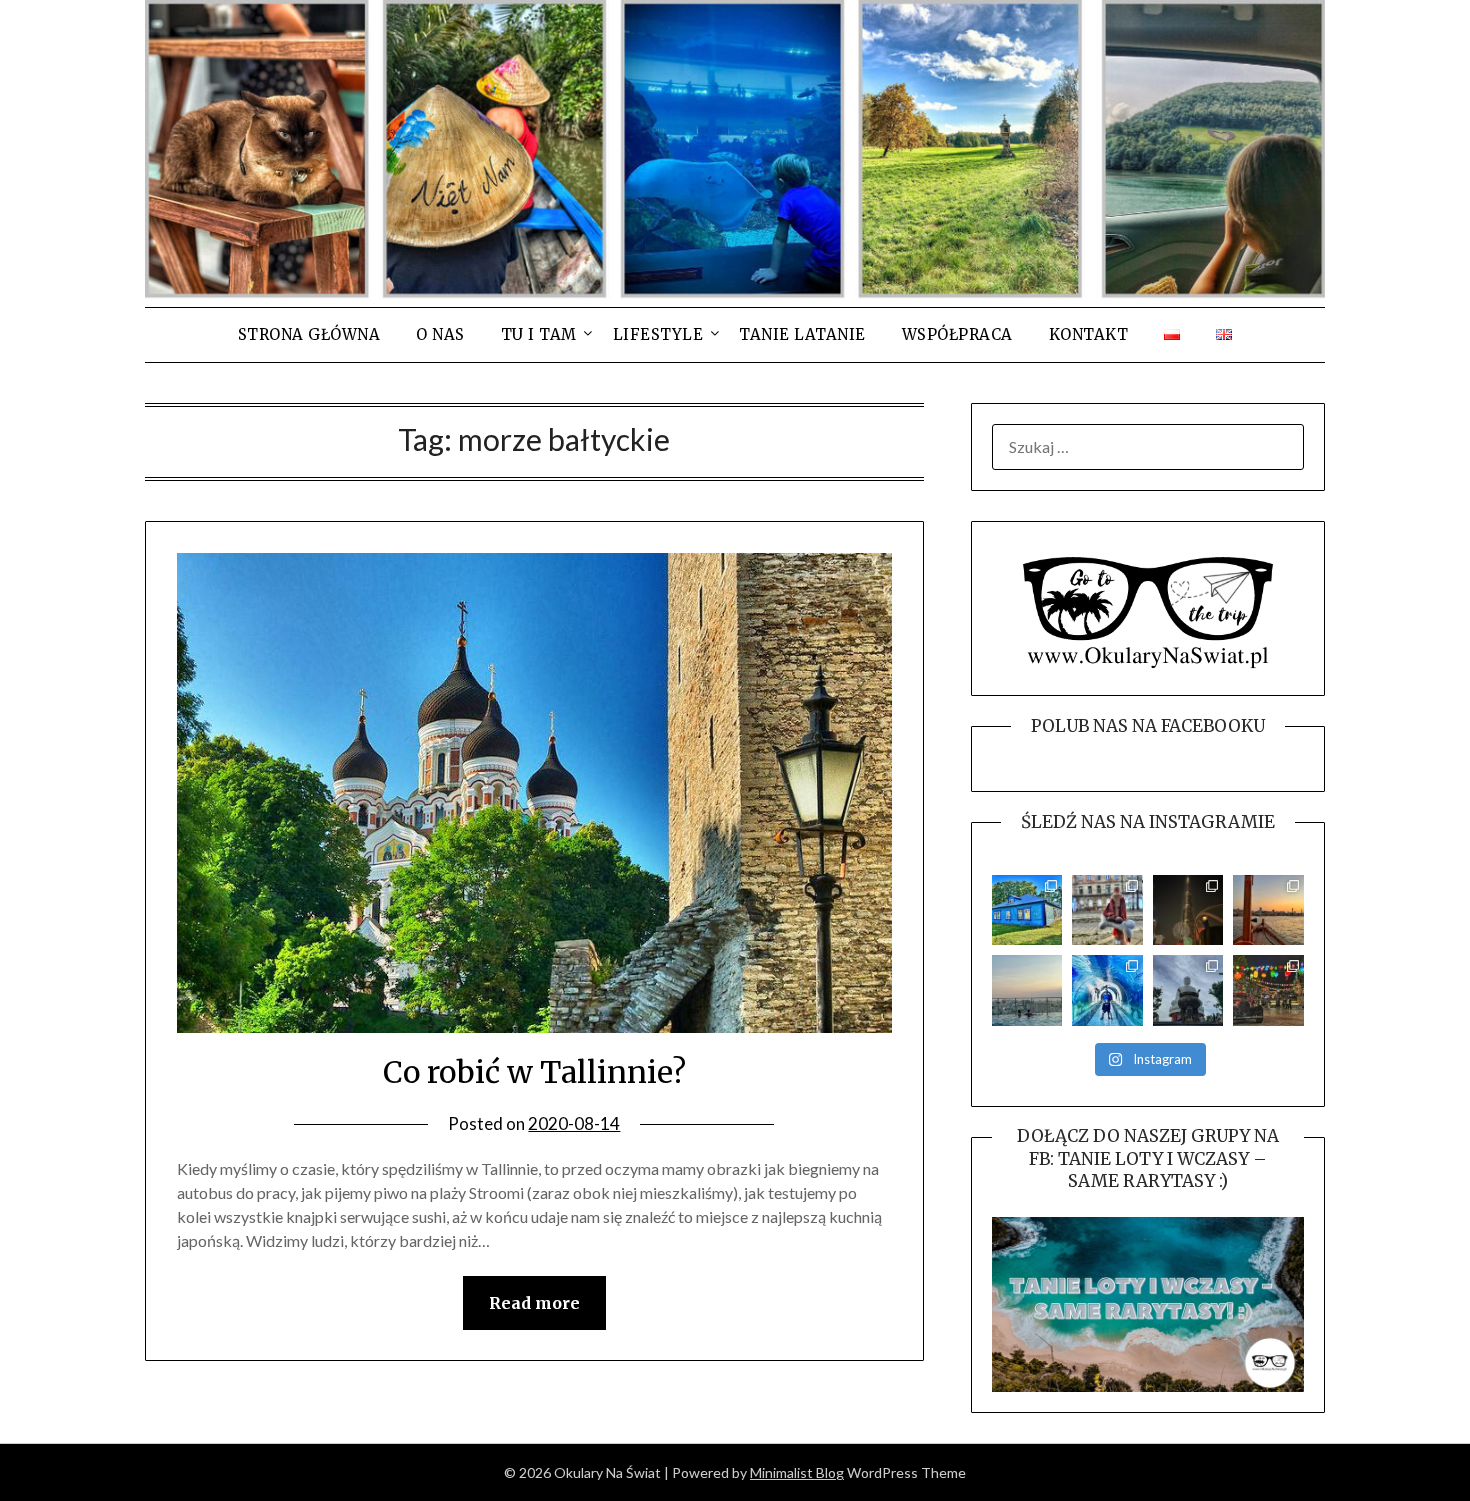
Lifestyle (658, 334)
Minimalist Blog (797, 1472)
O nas (440, 334)
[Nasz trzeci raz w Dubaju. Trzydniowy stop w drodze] (1268, 910)
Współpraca (957, 334)
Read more (534, 1303)
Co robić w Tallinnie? (534, 1072)
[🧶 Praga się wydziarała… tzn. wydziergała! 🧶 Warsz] (1107, 910)
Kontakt (1089, 334)
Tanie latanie (802, 334)
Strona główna (309, 334)
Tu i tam (539, 334)
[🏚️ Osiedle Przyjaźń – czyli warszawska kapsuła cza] (1027, 910)
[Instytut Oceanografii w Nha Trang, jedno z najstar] (1107, 990)
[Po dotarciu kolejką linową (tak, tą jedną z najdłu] (1268, 990)
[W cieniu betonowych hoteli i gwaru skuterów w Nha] (1188, 990)
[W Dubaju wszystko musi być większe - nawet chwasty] (1188, 910)
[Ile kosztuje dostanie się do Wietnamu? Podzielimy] (1027, 990)
